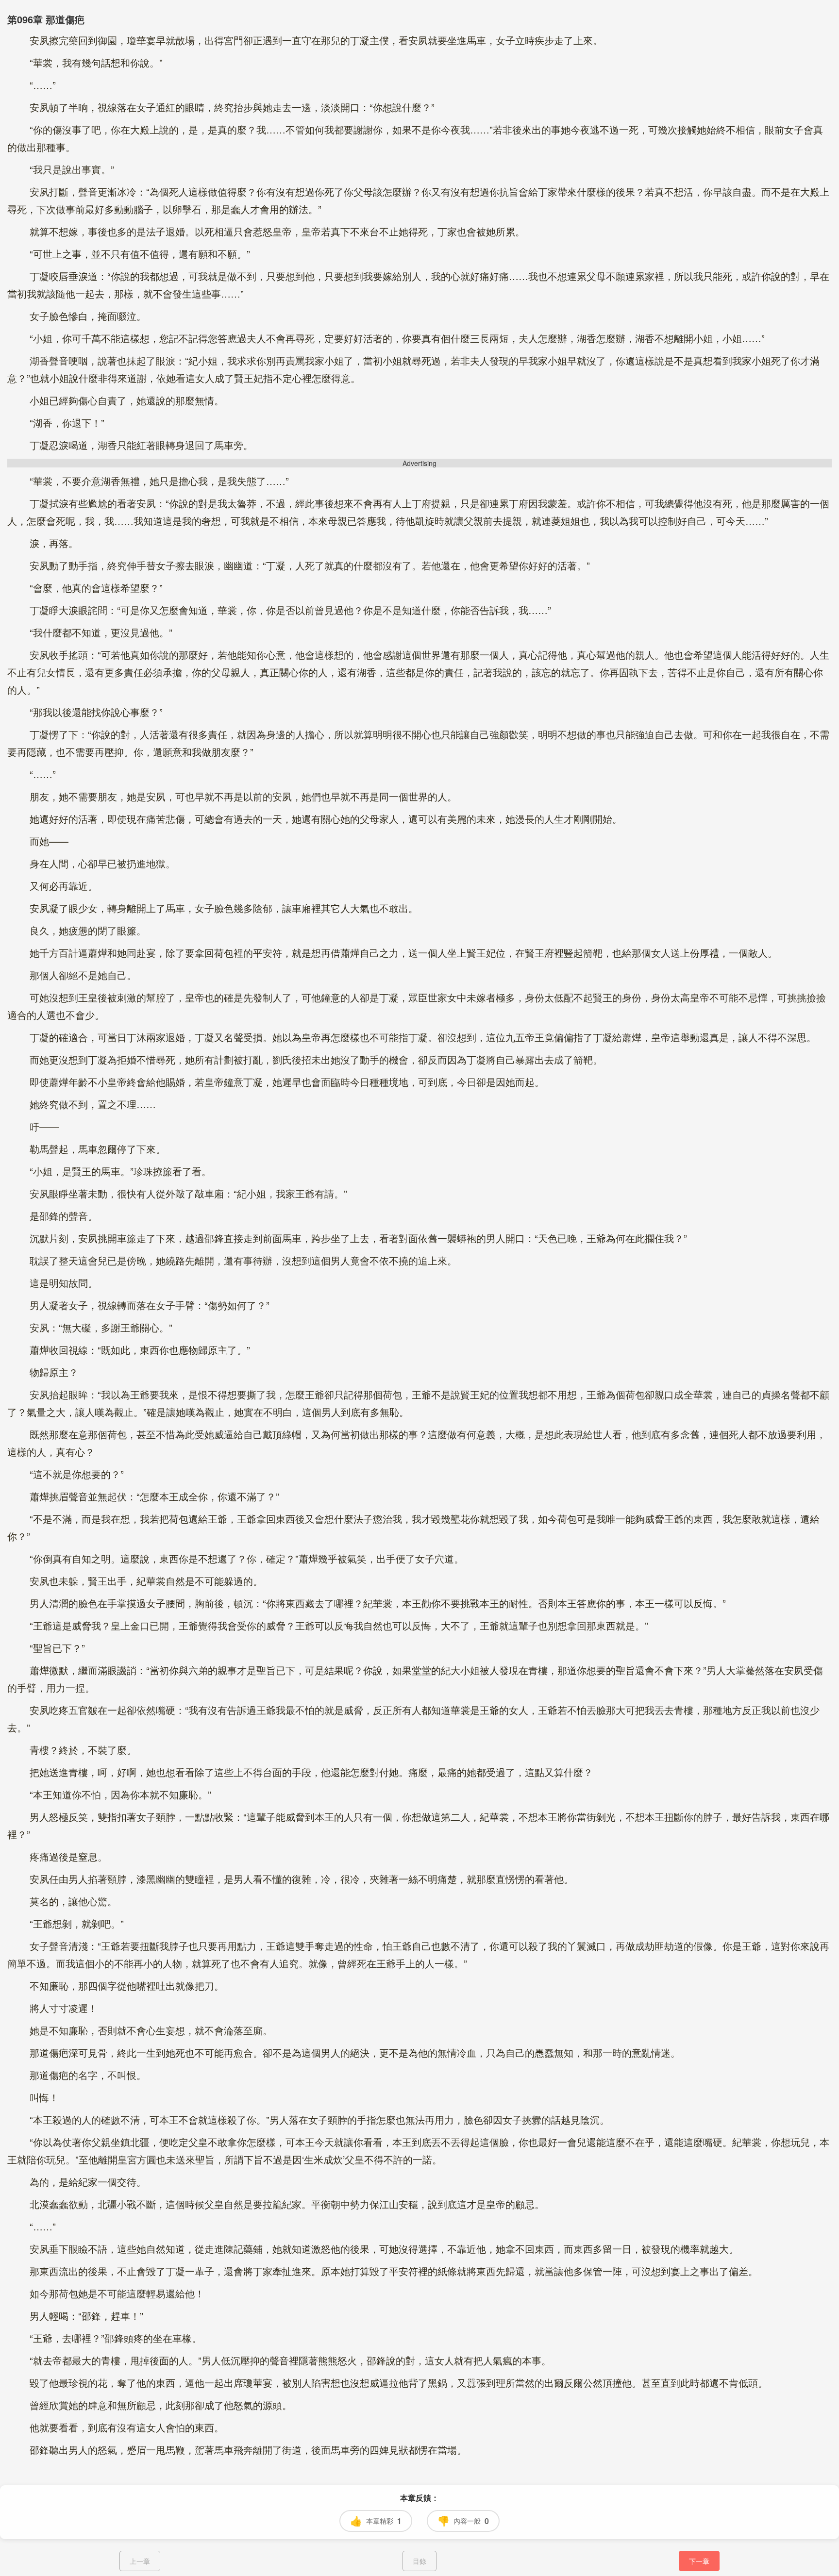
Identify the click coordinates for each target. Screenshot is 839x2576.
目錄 (419, 2561)
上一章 (140, 2561)
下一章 (699, 2561)
